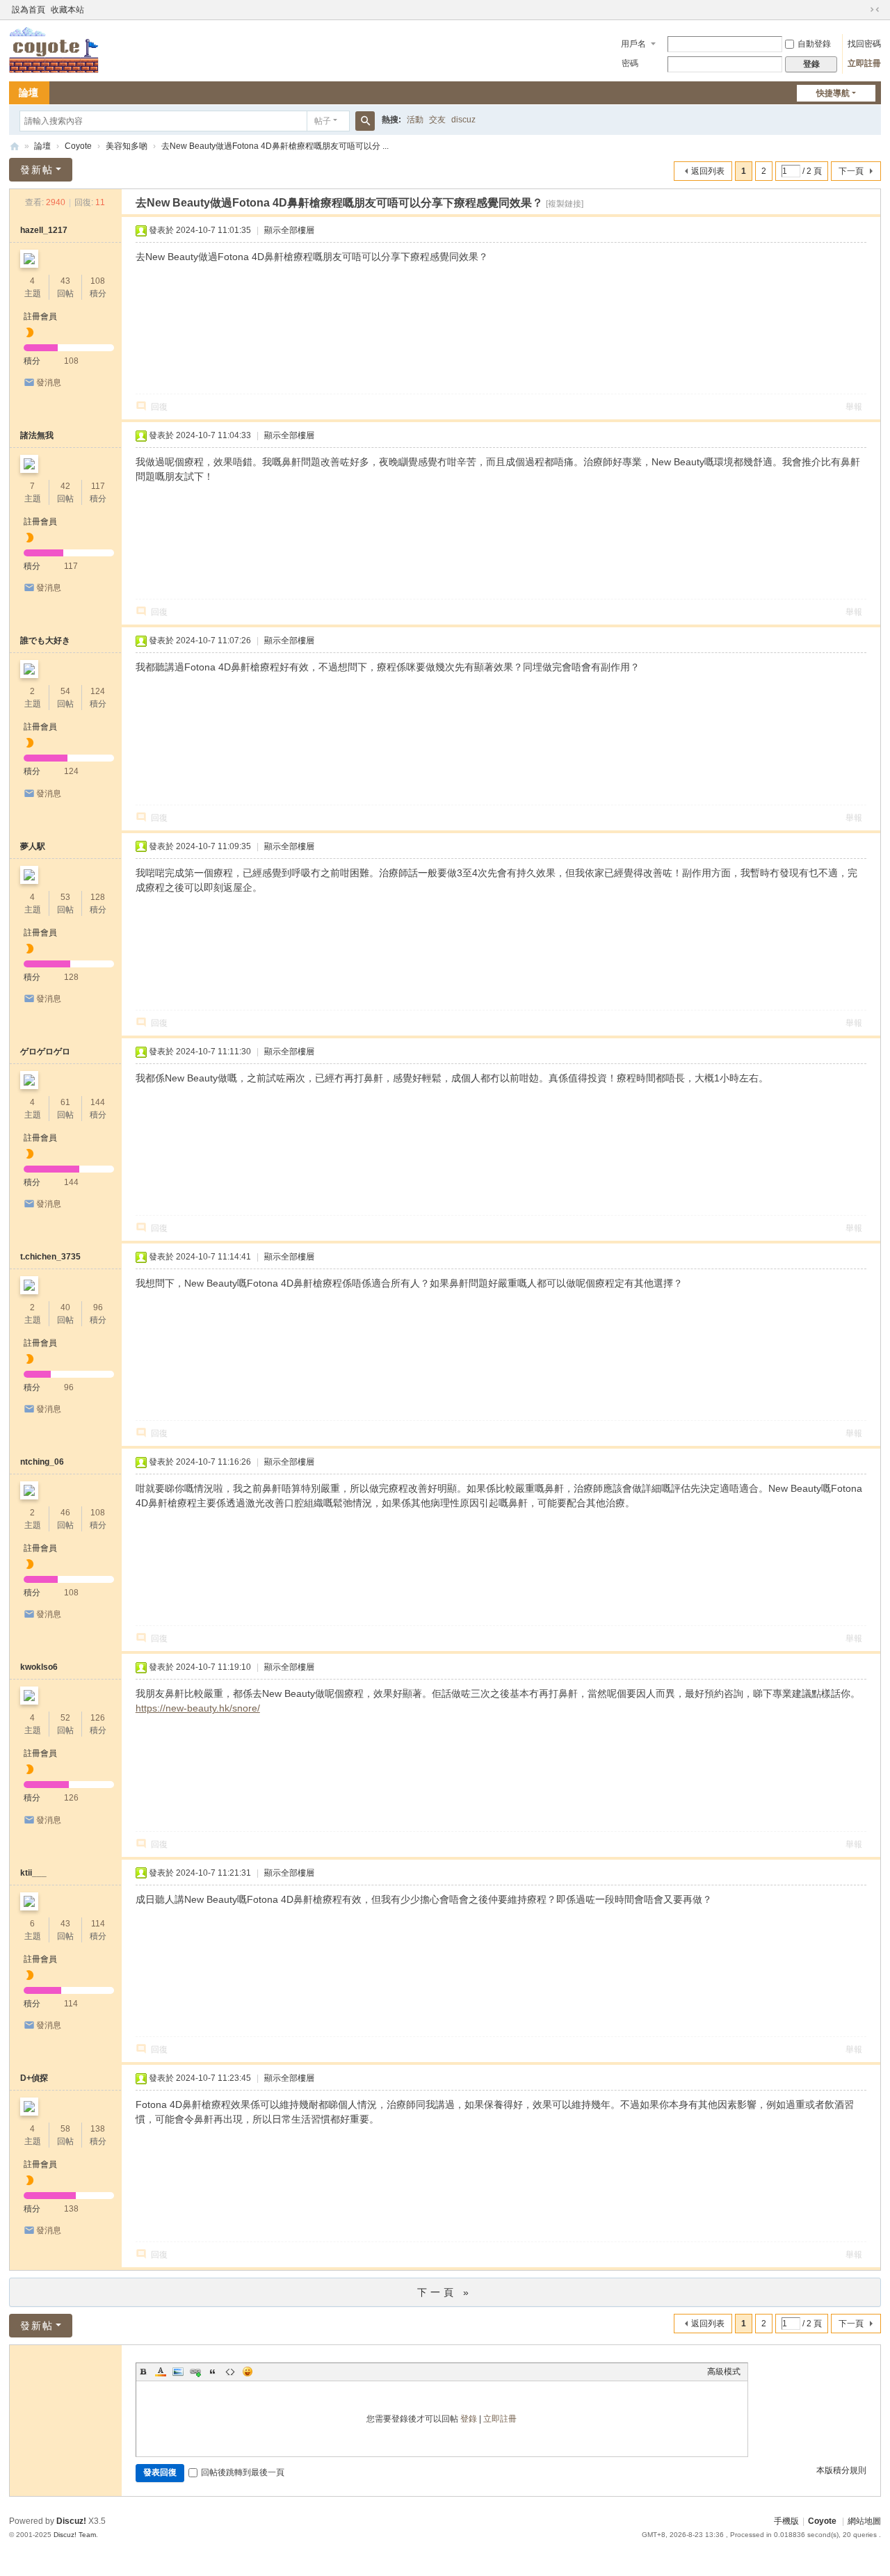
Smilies (248, 2372)
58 (65, 2129)
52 (65, 1718)
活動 (415, 120)
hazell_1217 (44, 230)
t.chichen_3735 (50, 1257)
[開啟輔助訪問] (861, 10)
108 (98, 281)
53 (65, 897)
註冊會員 (40, 316)
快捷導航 (833, 93)
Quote (213, 2372)
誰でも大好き (45, 641)
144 (98, 1102)
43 (65, 281)
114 (98, 1924)
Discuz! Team (75, 2535)
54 (65, 691)
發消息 (49, 383)
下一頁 (851, 171)
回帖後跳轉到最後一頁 (243, 2472)
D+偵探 (34, 2078)
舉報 (854, 407)
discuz (463, 120)
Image (178, 2372)
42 (65, 486)
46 (65, 1513)
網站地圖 (864, 2521)
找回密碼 (864, 44)
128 (98, 897)
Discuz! (71, 2521)
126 (98, 1718)
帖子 (323, 121)
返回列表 (708, 171)
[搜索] (365, 121)
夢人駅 (33, 846)
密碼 (630, 63)
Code (230, 2372)
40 (65, 1307)
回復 (159, 407)
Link (195, 2372)
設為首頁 (29, 10)
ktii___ (33, 1873)
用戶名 (633, 44)
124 (98, 691)
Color (161, 2372)
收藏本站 (67, 10)
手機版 (786, 2521)
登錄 (469, 2419)
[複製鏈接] (565, 204)
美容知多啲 (127, 146)
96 (98, 1307)
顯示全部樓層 (289, 230)
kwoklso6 (39, 1667)
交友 (437, 120)
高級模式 (724, 2372)
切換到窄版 (875, 10)
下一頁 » (445, 2292)
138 (98, 2129)
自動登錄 (814, 44)
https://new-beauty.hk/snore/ (198, 1708)
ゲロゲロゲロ (45, 1052)
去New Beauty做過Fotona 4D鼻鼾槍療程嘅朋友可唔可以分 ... (275, 146)
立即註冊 (864, 63)
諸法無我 (37, 435)
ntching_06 (42, 1462)
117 (98, 486)
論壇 (29, 92)
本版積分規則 (841, 2470)
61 (65, 1102)
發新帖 (37, 170)
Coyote (15, 146)
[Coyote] (54, 49)
